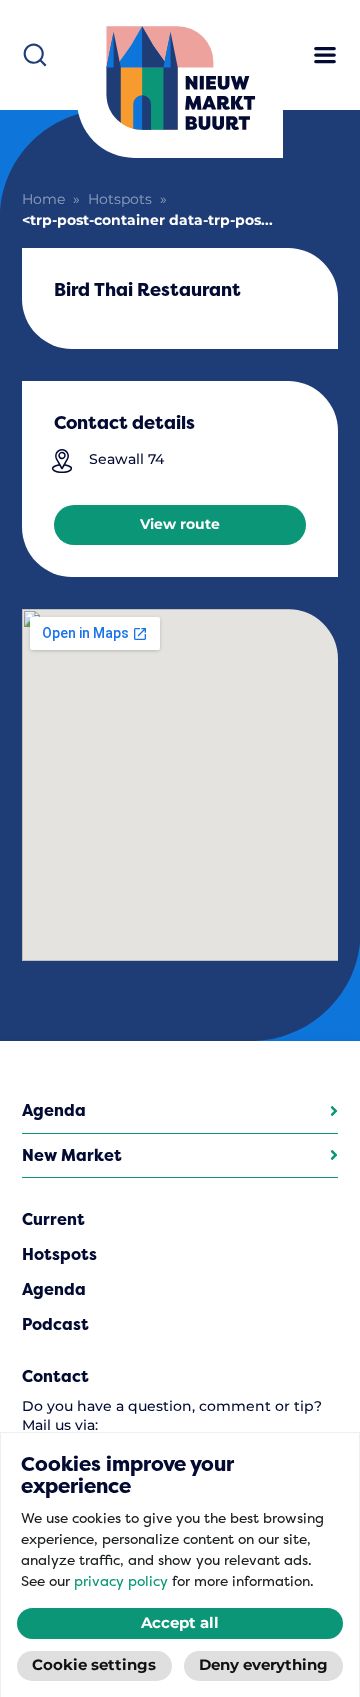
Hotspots (120, 200)
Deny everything (263, 1665)
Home (43, 200)
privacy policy (121, 1581)
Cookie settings (94, 1665)
